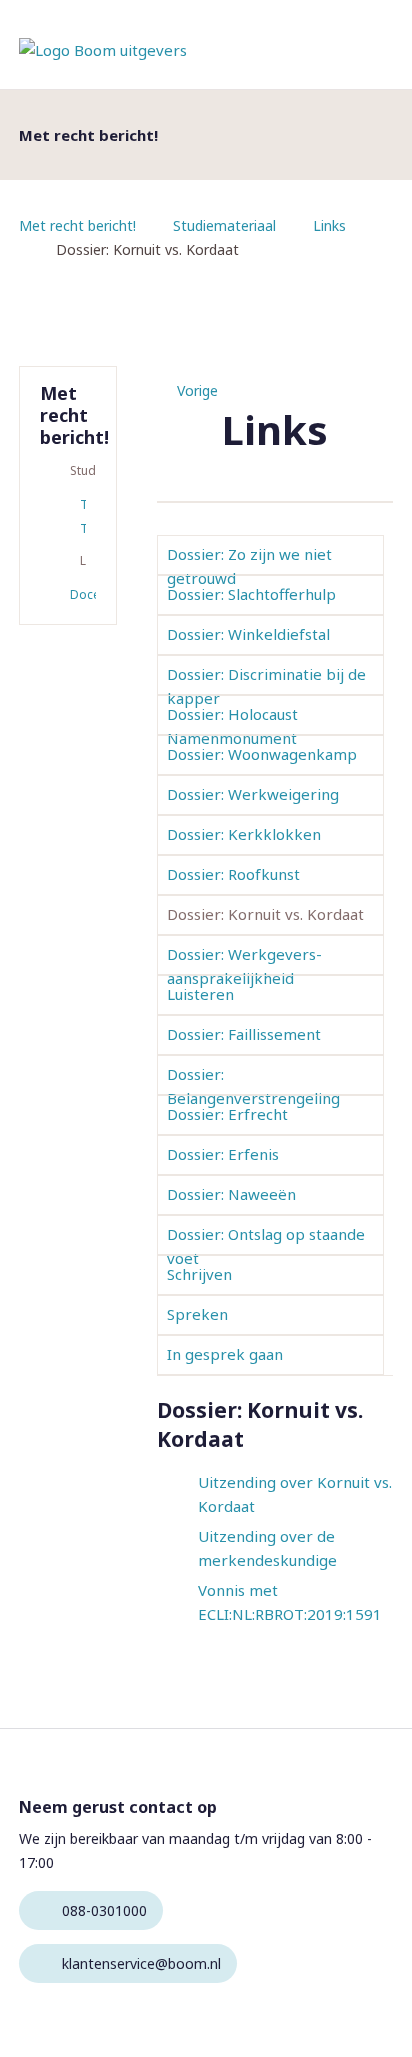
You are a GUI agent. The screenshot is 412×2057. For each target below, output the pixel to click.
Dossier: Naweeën (231, 1194)
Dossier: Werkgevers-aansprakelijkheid (244, 966)
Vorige (197, 390)
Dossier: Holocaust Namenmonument (232, 726)
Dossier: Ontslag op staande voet (266, 1246)
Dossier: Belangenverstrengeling (253, 1086)
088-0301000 (104, 1910)
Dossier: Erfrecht (227, 1114)
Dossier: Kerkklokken (244, 834)
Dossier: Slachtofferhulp (251, 594)
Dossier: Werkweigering (253, 794)
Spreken (197, 1314)
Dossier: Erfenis (223, 1154)
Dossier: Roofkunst (233, 874)
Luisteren (200, 994)
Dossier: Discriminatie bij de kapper (266, 686)
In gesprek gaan (225, 1354)
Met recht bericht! (77, 225)
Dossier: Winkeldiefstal (248, 634)
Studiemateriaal (224, 225)
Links (329, 225)
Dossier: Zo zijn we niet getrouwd (249, 566)
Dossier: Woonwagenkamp (262, 754)
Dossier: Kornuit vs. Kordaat (265, 914)
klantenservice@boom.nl (141, 1963)
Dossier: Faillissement (244, 1034)
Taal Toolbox (83, 516)
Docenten (83, 594)
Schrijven (199, 1274)
